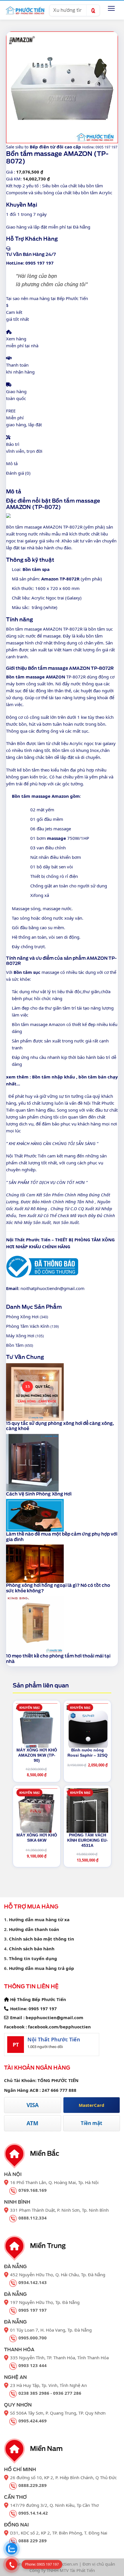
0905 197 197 (43, 2009)
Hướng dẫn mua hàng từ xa (39, 1919)
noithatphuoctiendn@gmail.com (52, 1288)
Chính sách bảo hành (32, 1949)
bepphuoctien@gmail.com (55, 2017)
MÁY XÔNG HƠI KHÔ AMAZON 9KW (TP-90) (37, 1755)
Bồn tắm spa (36, 569)
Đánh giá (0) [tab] (18, 473)
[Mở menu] (111, 8)
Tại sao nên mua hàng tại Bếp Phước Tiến (47, 298)
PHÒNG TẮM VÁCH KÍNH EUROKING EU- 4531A (88, 1840)
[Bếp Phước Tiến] (25, 10)
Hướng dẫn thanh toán (34, 1929)
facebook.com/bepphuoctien (59, 2027)
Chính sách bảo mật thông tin (42, 1939)
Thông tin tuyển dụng (33, 1958)
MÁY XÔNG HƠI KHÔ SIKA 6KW (37, 1838)
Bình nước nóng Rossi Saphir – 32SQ (88, 1753)
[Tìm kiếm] (93, 10)
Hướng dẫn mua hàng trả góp (42, 1968)
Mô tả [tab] (12, 463)
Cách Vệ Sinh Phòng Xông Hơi (39, 1494)
